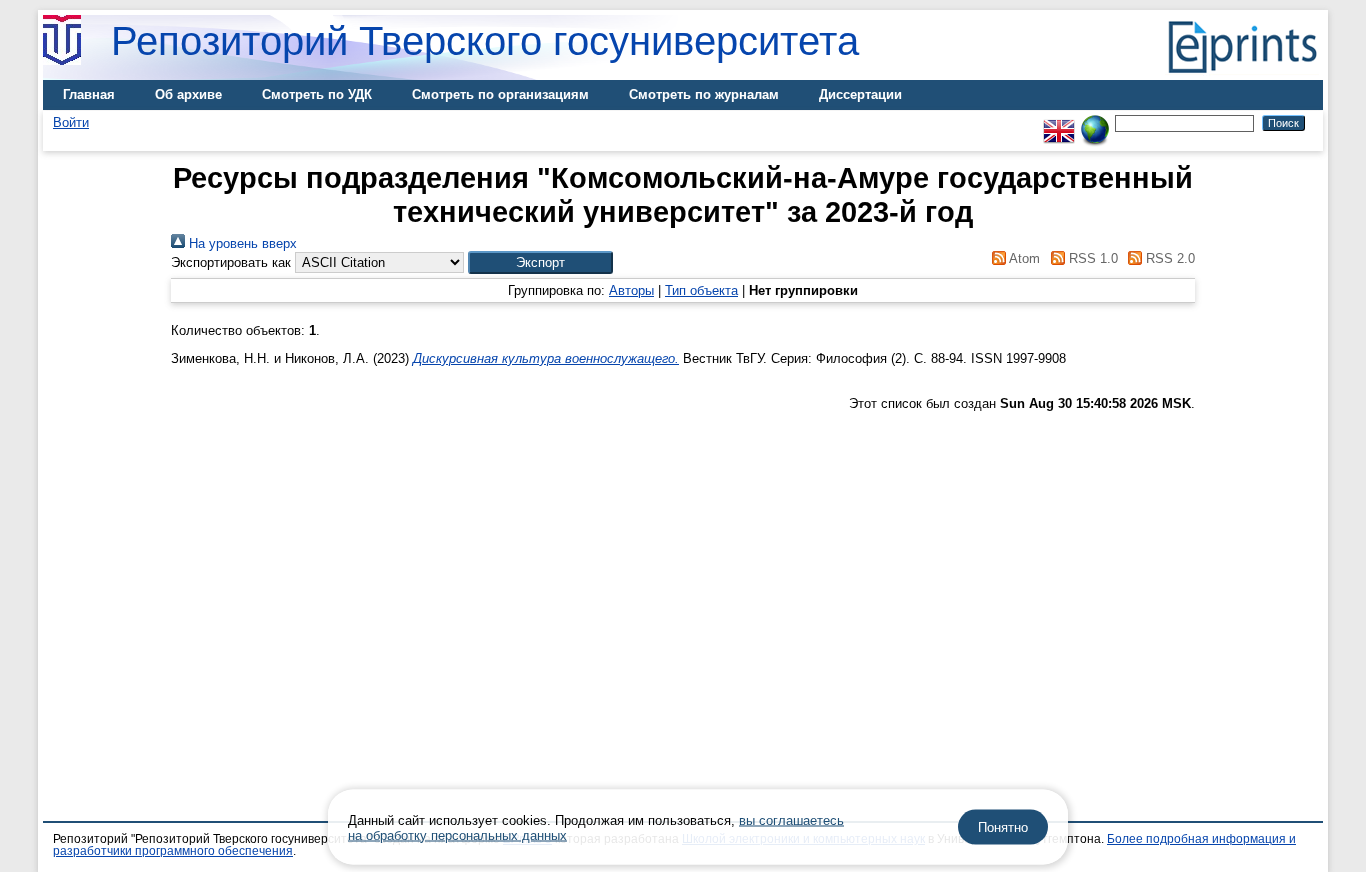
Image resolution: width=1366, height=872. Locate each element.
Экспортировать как (231, 262)
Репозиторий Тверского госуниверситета (485, 41)
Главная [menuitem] (89, 94)
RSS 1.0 (1091, 258)
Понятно (1003, 827)
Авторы (631, 290)
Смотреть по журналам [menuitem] (704, 94)
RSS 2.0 (1168, 258)
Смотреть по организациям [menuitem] (500, 94)
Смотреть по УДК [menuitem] (317, 94)
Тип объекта (701, 290)
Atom (1023, 258)
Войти (71, 122)
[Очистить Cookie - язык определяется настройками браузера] (1095, 122)
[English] (1059, 122)
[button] (540, 262)
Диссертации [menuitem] (860, 94)
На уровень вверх (241, 243)
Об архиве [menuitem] (188, 94)
